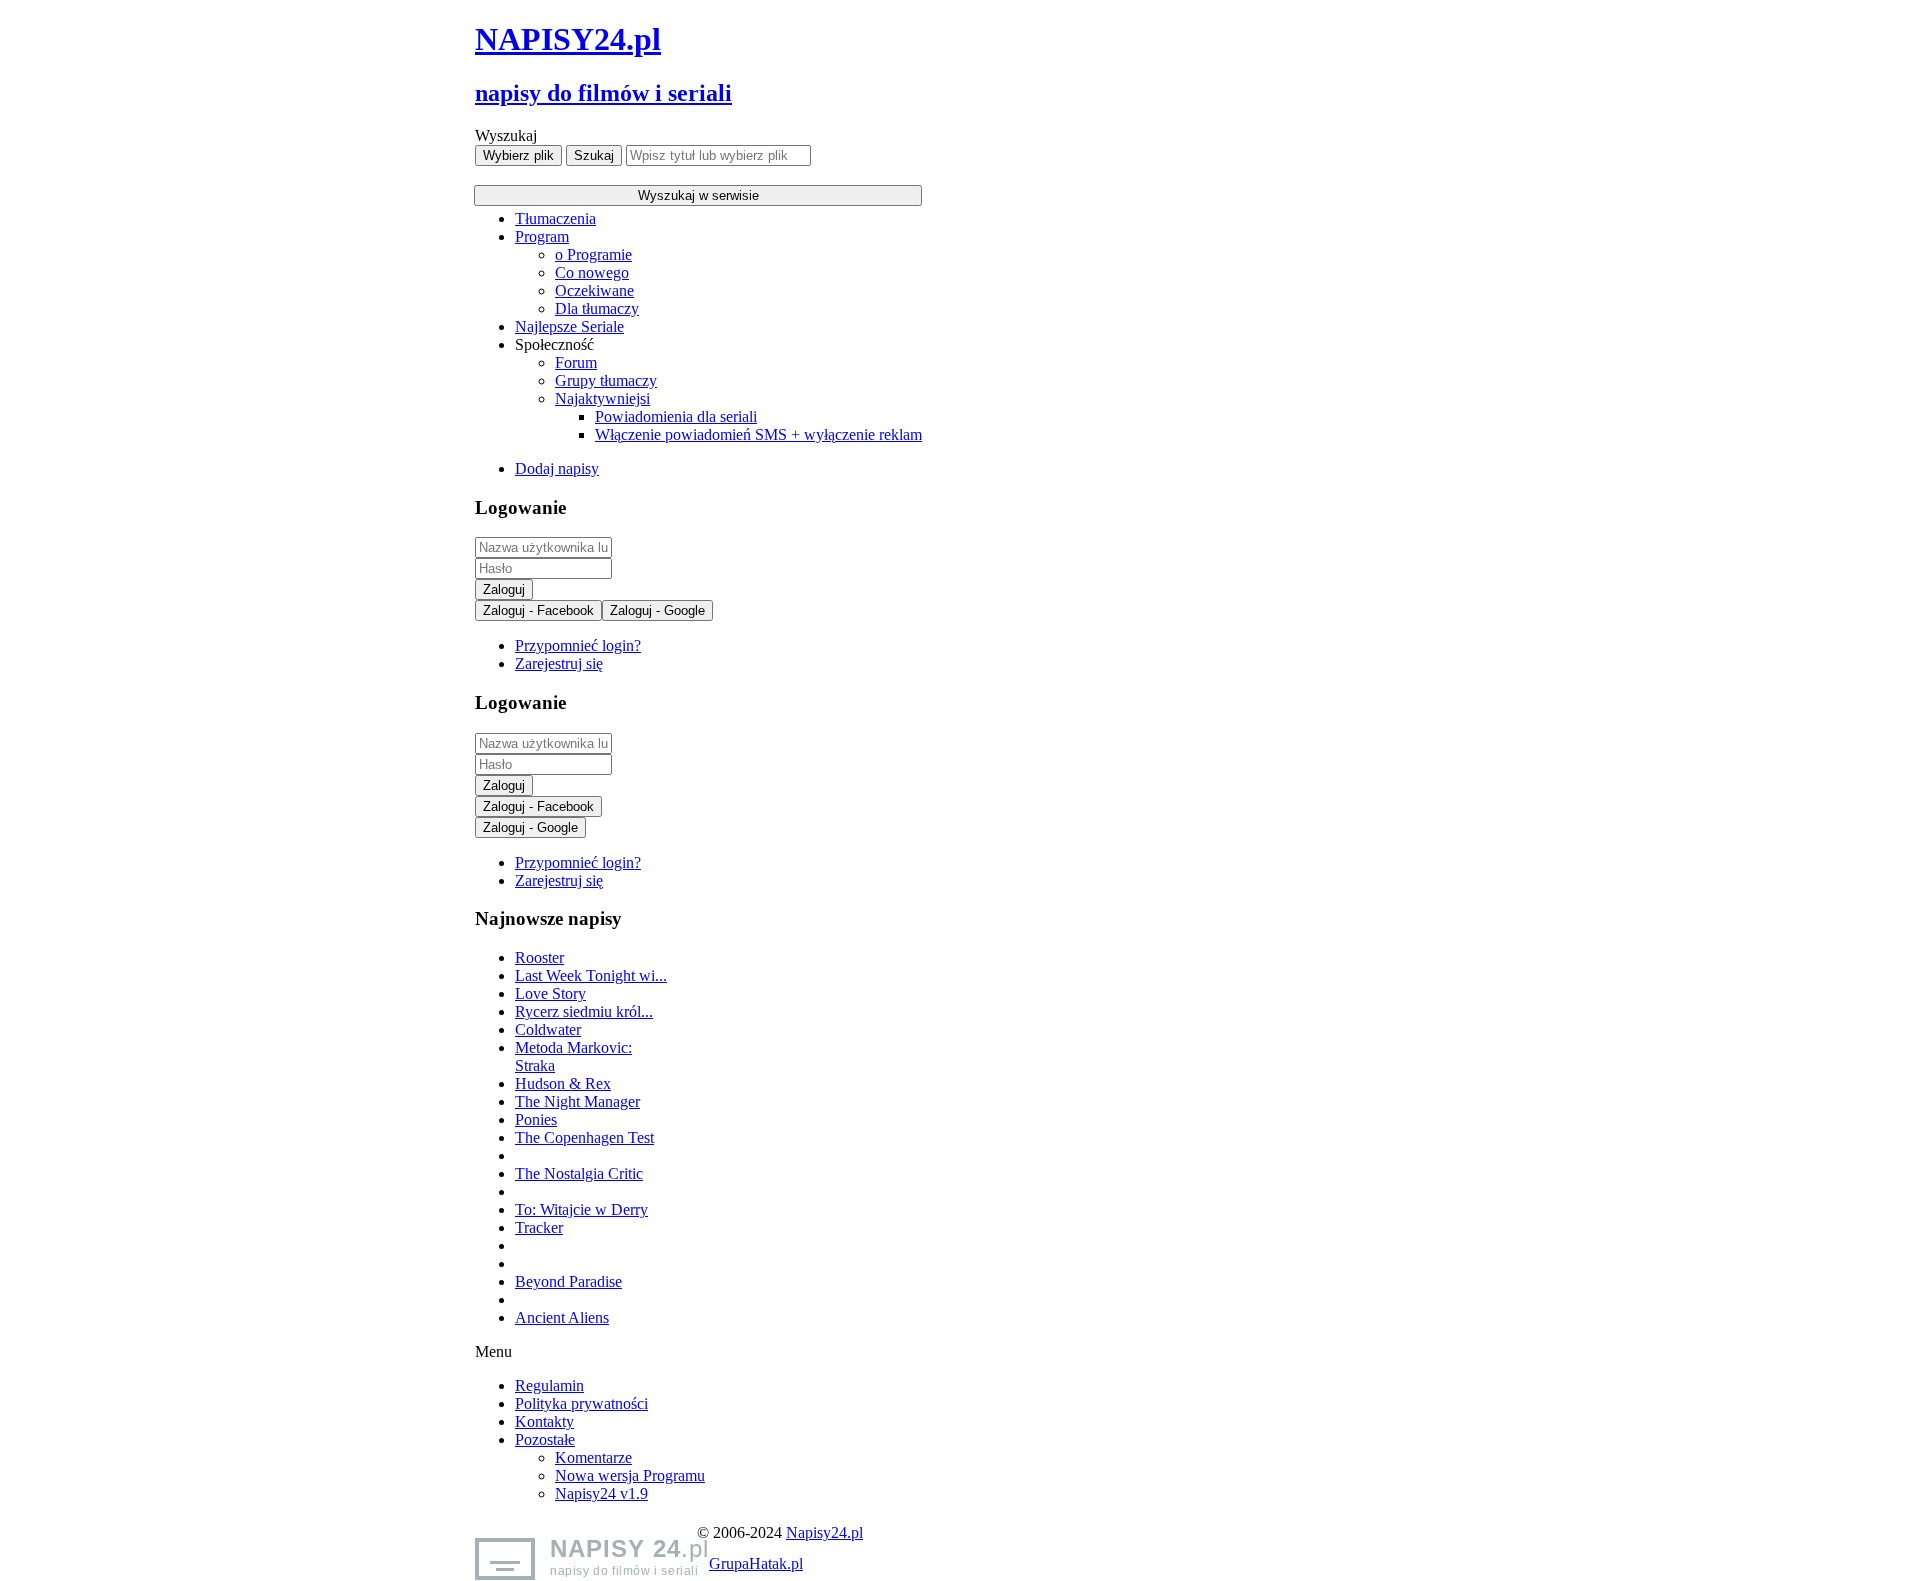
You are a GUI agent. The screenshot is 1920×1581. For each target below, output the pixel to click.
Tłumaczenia (555, 218)
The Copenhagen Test (584, 1137)
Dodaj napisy (557, 468)
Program (542, 236)
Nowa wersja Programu (630, 1475)
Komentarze (593, 1457)
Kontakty (544, 1421)
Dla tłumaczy (597, 308)
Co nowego (592, 272)
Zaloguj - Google (657, 610)
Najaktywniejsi (602, 398)
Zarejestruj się (559, 663)
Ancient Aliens (562, 1317)
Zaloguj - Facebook (538, 610)
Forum (576, 362)
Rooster (539, 957)
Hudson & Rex (563, 1083)
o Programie (593, 254)
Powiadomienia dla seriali (676, 416)
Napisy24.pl (824, 1532)
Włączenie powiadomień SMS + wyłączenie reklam (758, 434)
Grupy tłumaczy (606, 380)
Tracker (539, 1227)
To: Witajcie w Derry (581, 1209)
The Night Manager (577, 1101)
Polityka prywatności (581, 1403)
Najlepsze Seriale (569, 326)
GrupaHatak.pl (756, 1563)
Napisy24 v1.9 (601, 1493)
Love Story (550, 993)
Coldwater (548, 1029)
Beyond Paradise (568, 1281)
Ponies (536, 1119)
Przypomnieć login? (578, 645)
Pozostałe (545, 1439)
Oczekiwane (594, 290)
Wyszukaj (506, 135)
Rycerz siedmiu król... (584, 1011)
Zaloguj (504, 589)
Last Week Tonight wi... (591, 975)
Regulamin (549, 1385)
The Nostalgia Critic (579, 1173)
